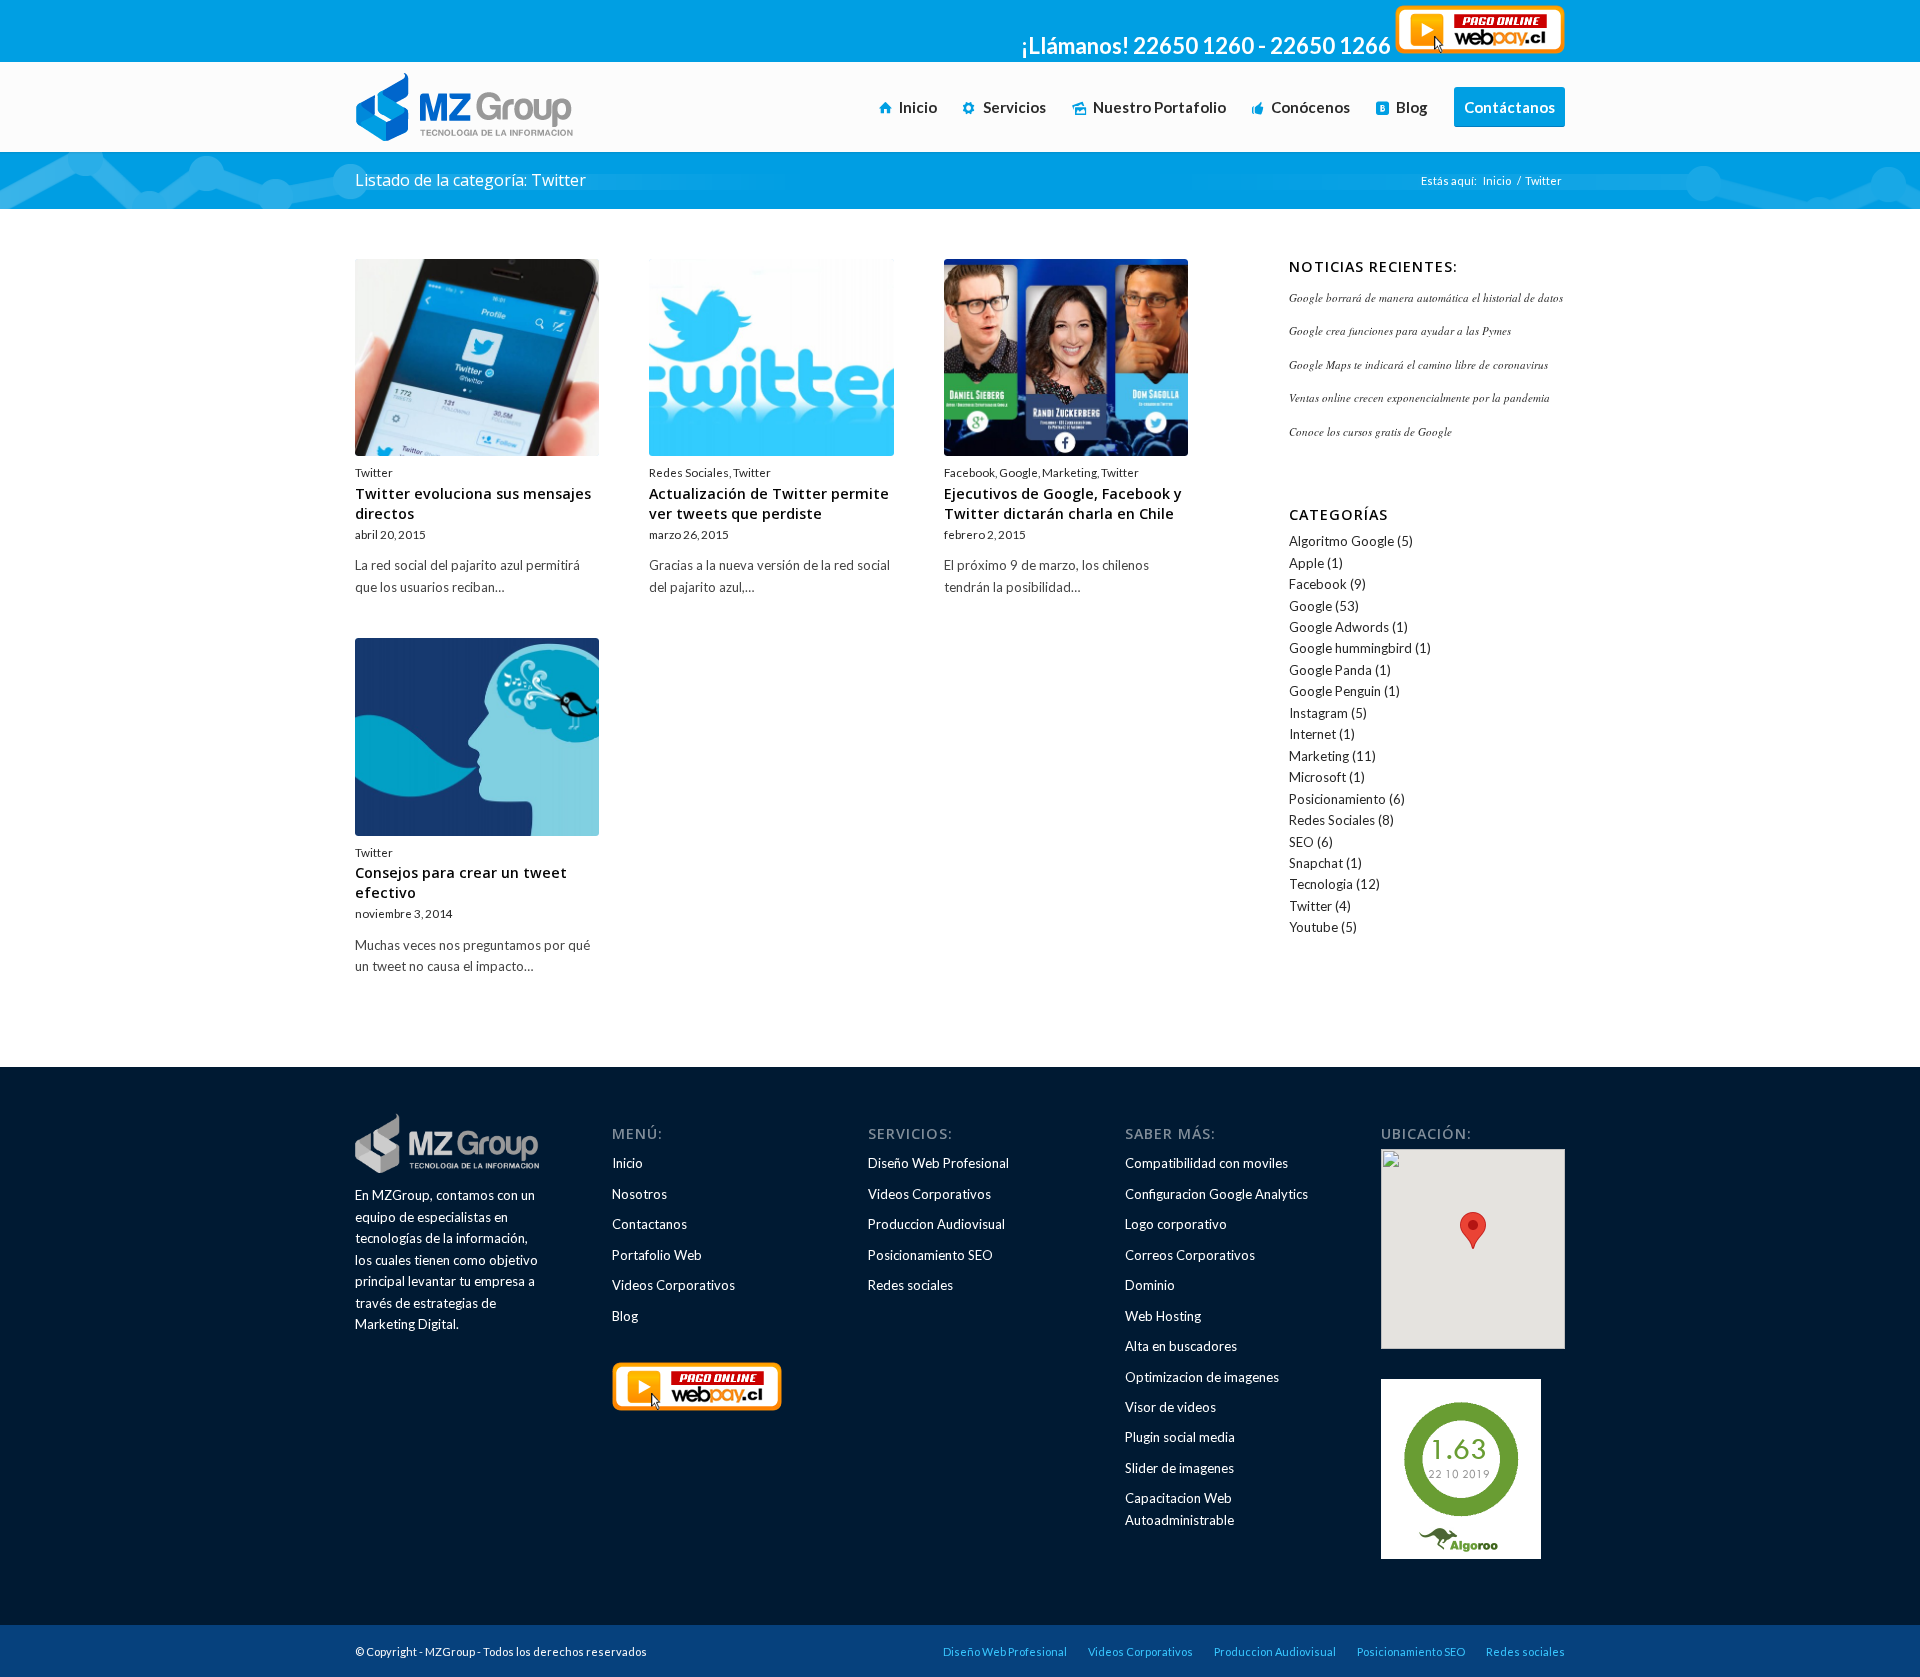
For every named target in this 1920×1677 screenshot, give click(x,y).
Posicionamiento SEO (930, 1255)
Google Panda (1330, 670)
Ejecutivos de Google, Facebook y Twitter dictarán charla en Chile (1063, 503)
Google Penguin (1335, 691)
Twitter (374, 472)
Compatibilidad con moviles (1206, 1163)
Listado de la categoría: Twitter (470, 180)
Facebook (969, 472)
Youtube (1313, 927)
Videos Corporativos (673, 1285)
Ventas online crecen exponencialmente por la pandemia (1419, 397)
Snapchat (1316, 863)
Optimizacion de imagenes (1202, 1377)
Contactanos (649, 1224)
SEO (1301, 842)
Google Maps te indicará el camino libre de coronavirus (1418, 364)
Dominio (1150, 1285)
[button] (1473, 1230)
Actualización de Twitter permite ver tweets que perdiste (769, 503)
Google (1018, 472)
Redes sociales (910, 1285)
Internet (1312, 734)
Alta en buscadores (1181, 1346)
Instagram (1318, 713)
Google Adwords (1339, 627)
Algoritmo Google (1341, 541)
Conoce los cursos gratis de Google (1370, 431)
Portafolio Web (657, 1255)
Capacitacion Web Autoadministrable (1179, 1508)
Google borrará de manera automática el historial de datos (1426, 297)
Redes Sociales (689, 472)
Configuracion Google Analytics (1216, 1194)
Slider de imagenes (1179, 1468)
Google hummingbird (1350, 648)
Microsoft (1317, 777)
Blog (625, 1316)
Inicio (1497, 180)
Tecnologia (1321, 884)
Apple (1306, 563)
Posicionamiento (1337, 799)
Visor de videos (1170, 1407)
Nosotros (639, 1194)
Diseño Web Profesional (938, 1163)
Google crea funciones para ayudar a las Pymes (1400, 330)
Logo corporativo (1176, 1224)
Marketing (1069, 472)
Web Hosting (1163, 1316)
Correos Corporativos (1190, 1255)
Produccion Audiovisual (936, 1224)
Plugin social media (1180, 1437)
